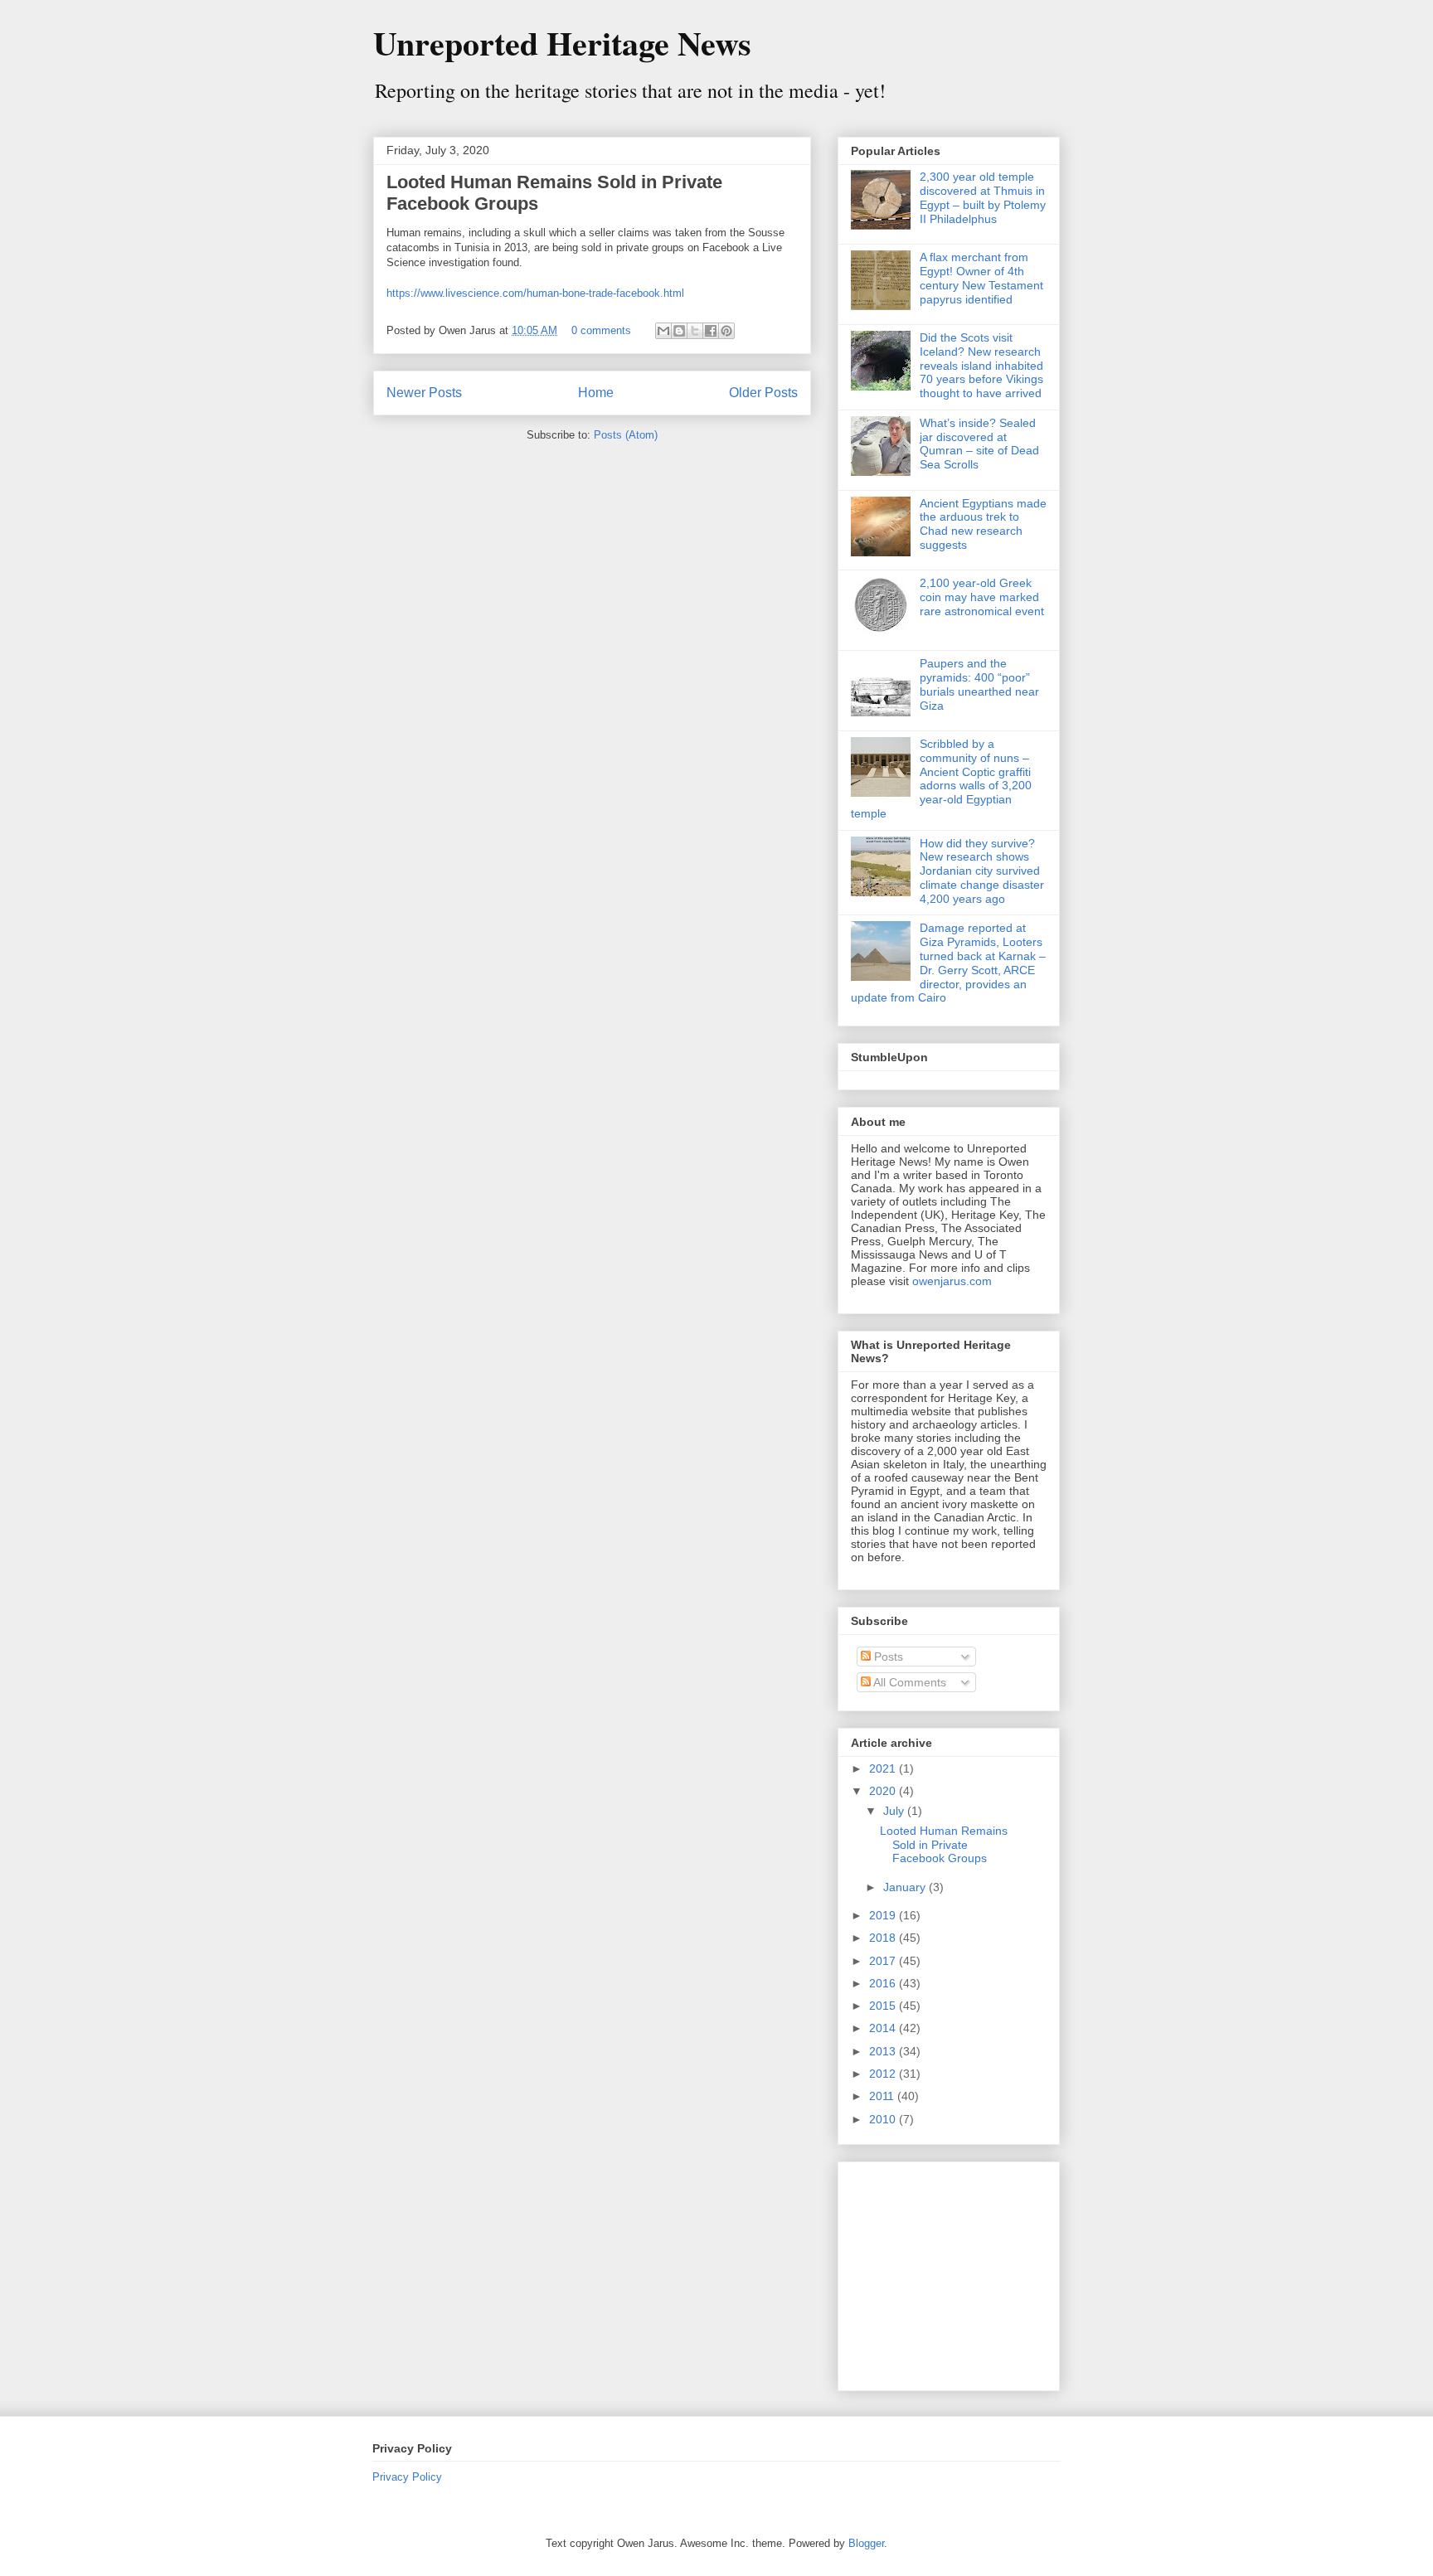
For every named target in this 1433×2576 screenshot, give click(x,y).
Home (596, 393)
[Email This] (663, 331)
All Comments (908, 1682)
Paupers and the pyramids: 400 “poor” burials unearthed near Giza (979, 684)
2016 (884, 1983)
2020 (884, 1791)
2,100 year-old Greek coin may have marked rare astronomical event (982, 597)
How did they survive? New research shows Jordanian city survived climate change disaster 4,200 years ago (982, 871)
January (906, 1887)
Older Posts (763, 393)
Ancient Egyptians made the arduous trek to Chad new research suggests (983, 524)
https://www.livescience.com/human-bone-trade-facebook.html (535, 293)
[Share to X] (695, 331)
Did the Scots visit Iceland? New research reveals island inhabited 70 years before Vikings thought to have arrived (981, 365)
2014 (884, 2028)
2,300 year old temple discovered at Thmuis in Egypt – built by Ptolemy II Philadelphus (983, 197)
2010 (884, 2119)
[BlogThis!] (679, 331)
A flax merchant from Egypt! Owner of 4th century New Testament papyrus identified (981, 278)
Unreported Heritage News (562, 43)
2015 (884, 2006)
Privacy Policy (407, 2477)
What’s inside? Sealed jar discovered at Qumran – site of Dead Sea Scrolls (979, 444)
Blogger (866, 2543)
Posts (887, 1657)
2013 (884, 2051)
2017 (884, 1961)
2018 (884, 1938)
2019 (884, 1915)
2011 (883, 2096)
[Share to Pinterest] (726, 331)
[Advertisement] (955, 2272)
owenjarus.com (952, 1281)
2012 (884, 2074)
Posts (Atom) (626, 435)
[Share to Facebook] (711, 331)
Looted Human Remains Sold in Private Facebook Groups (944, 1845)
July (895, 1811)
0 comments (601, 330)
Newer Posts (424, 393)
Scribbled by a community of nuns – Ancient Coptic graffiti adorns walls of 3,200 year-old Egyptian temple (941, 779)
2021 (884, 1768)
